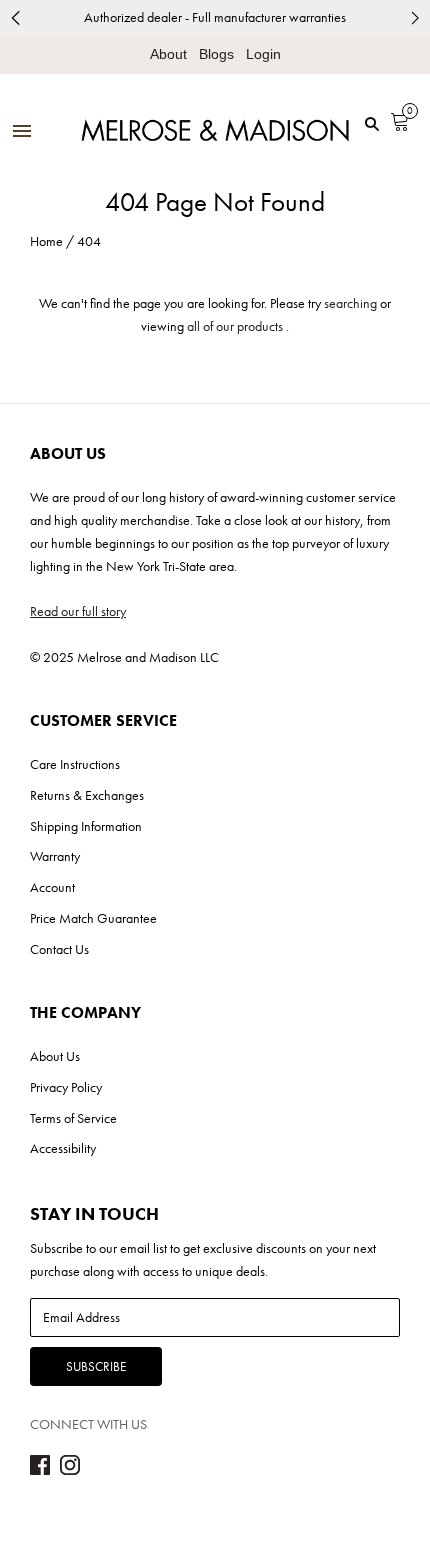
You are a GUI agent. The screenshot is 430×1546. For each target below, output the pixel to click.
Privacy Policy (66, 1087)
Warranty (55, 856)
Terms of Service (73, 1118)
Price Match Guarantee (93, 918)
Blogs (216, 54)
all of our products (235, 326)
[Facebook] (40, 1470)
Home (46, 241)
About (168, 54)
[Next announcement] (415, 17)
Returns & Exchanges (87, 795)
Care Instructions (75, 764)
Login (263, 54)
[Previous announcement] (15, 17)
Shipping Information (86, 826)
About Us (55, 1056)
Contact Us (59, 949)
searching (350, 303)
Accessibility (63, 1148)
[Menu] (22, 132)
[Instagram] (70, 1470)
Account (52, 887)
